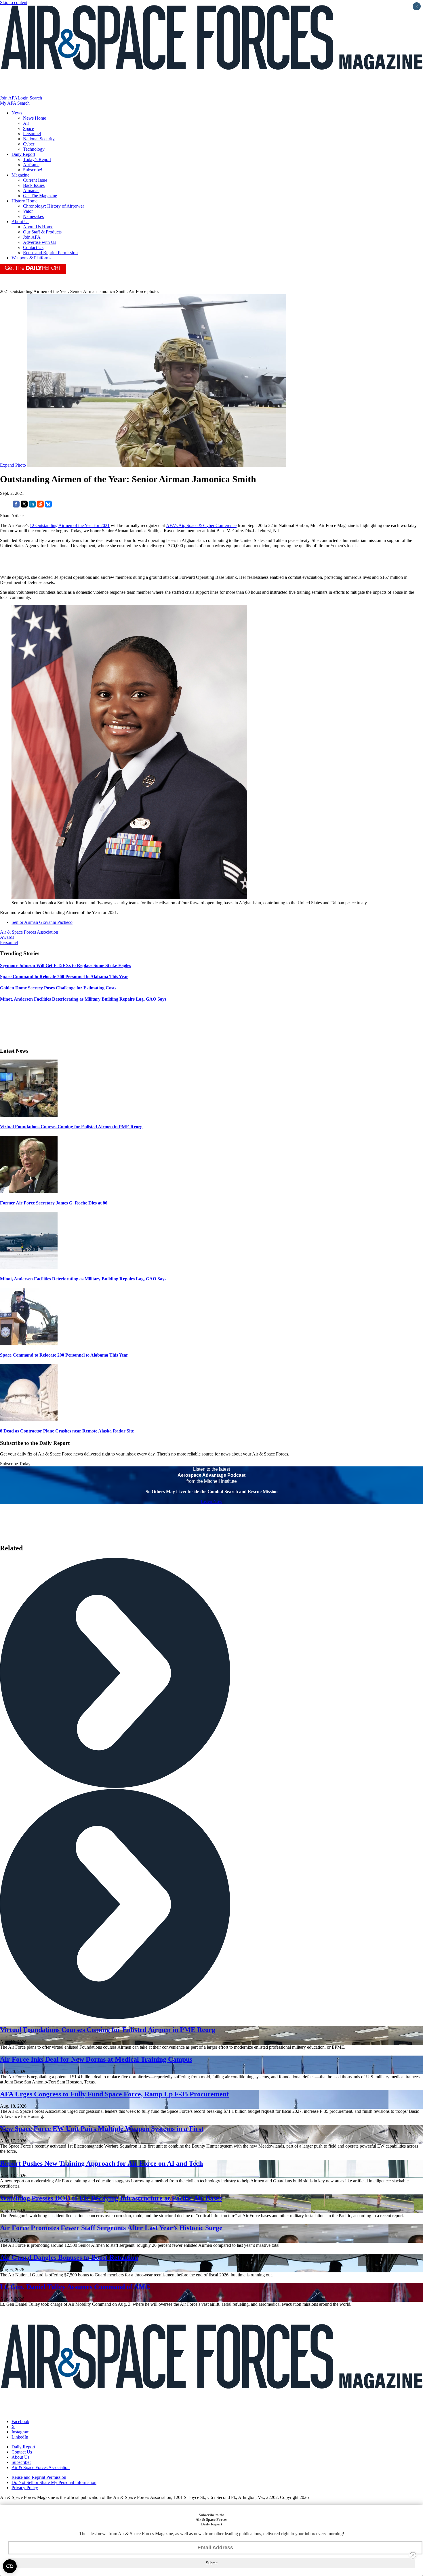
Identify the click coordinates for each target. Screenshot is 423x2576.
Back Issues (34, 185)
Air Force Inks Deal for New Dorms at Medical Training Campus (96, 2059)
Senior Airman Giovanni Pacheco (42, 922)
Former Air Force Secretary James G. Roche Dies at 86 (54, 1203)
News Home (35, 118)
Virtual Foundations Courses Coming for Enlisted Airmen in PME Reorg (71, 1127)
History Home (24, 201)
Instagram (20, 2432)
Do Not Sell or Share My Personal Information (54, 2482)
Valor (28, 211)
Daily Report (23, 154)
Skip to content (14, 2)
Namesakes (33, 216)
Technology (34, 149)
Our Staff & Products (42, 232)
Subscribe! (33, 170)
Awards (7, 937)
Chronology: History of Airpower (54, 206)
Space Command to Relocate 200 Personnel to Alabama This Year (64, 1355)
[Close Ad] (413, 2555)
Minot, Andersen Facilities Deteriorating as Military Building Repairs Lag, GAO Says (83, 1279)
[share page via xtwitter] (24, 506)
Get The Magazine (40, 196)
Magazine (20, 175)
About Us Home (38, 227)
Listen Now (212, 1501)
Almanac (31, 190)
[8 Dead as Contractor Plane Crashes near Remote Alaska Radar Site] (29, 1420)
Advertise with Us (40, 242)
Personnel (32, 134)
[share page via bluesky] (48, 506)
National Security (39, 139)
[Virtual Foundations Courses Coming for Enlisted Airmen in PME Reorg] (29, 1115)
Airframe (31, 165)
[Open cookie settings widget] (10, 2566)
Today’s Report (37, 159)
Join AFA (9, 98)
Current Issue (35, 180)
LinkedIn (20, 2437)
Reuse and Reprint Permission (50, 253)
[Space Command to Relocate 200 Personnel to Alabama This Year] (29, 1344)
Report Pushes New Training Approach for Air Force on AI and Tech (101, 2163)
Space (28, 128)
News (17, 113)
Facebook (20, 2421)
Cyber (29, 144)
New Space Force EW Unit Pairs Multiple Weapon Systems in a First (102, 2129)
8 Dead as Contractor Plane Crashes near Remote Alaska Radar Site (67, 1431)
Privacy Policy (25, 2488)
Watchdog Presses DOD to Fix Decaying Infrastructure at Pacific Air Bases (111, 2198)
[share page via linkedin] (32, 506)
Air (26, 123)
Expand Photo (13, 465)
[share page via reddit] (40, 506)
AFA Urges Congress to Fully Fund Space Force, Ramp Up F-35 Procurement (114, 2094)
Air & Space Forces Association (29, 932)
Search (36, 98)
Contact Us (33, 247)
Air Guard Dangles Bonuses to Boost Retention (69, 2257)
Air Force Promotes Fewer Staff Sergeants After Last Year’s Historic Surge (111, 2228)
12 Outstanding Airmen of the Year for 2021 (70, 525)
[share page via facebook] (16, 506)
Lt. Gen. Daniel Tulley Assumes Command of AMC (75, 2287)
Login (23, 98)
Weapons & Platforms (31, 258)
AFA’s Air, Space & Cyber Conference (201, 525)
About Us (20, 222)
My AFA (8, 103)
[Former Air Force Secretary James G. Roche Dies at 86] (29, 1192)
